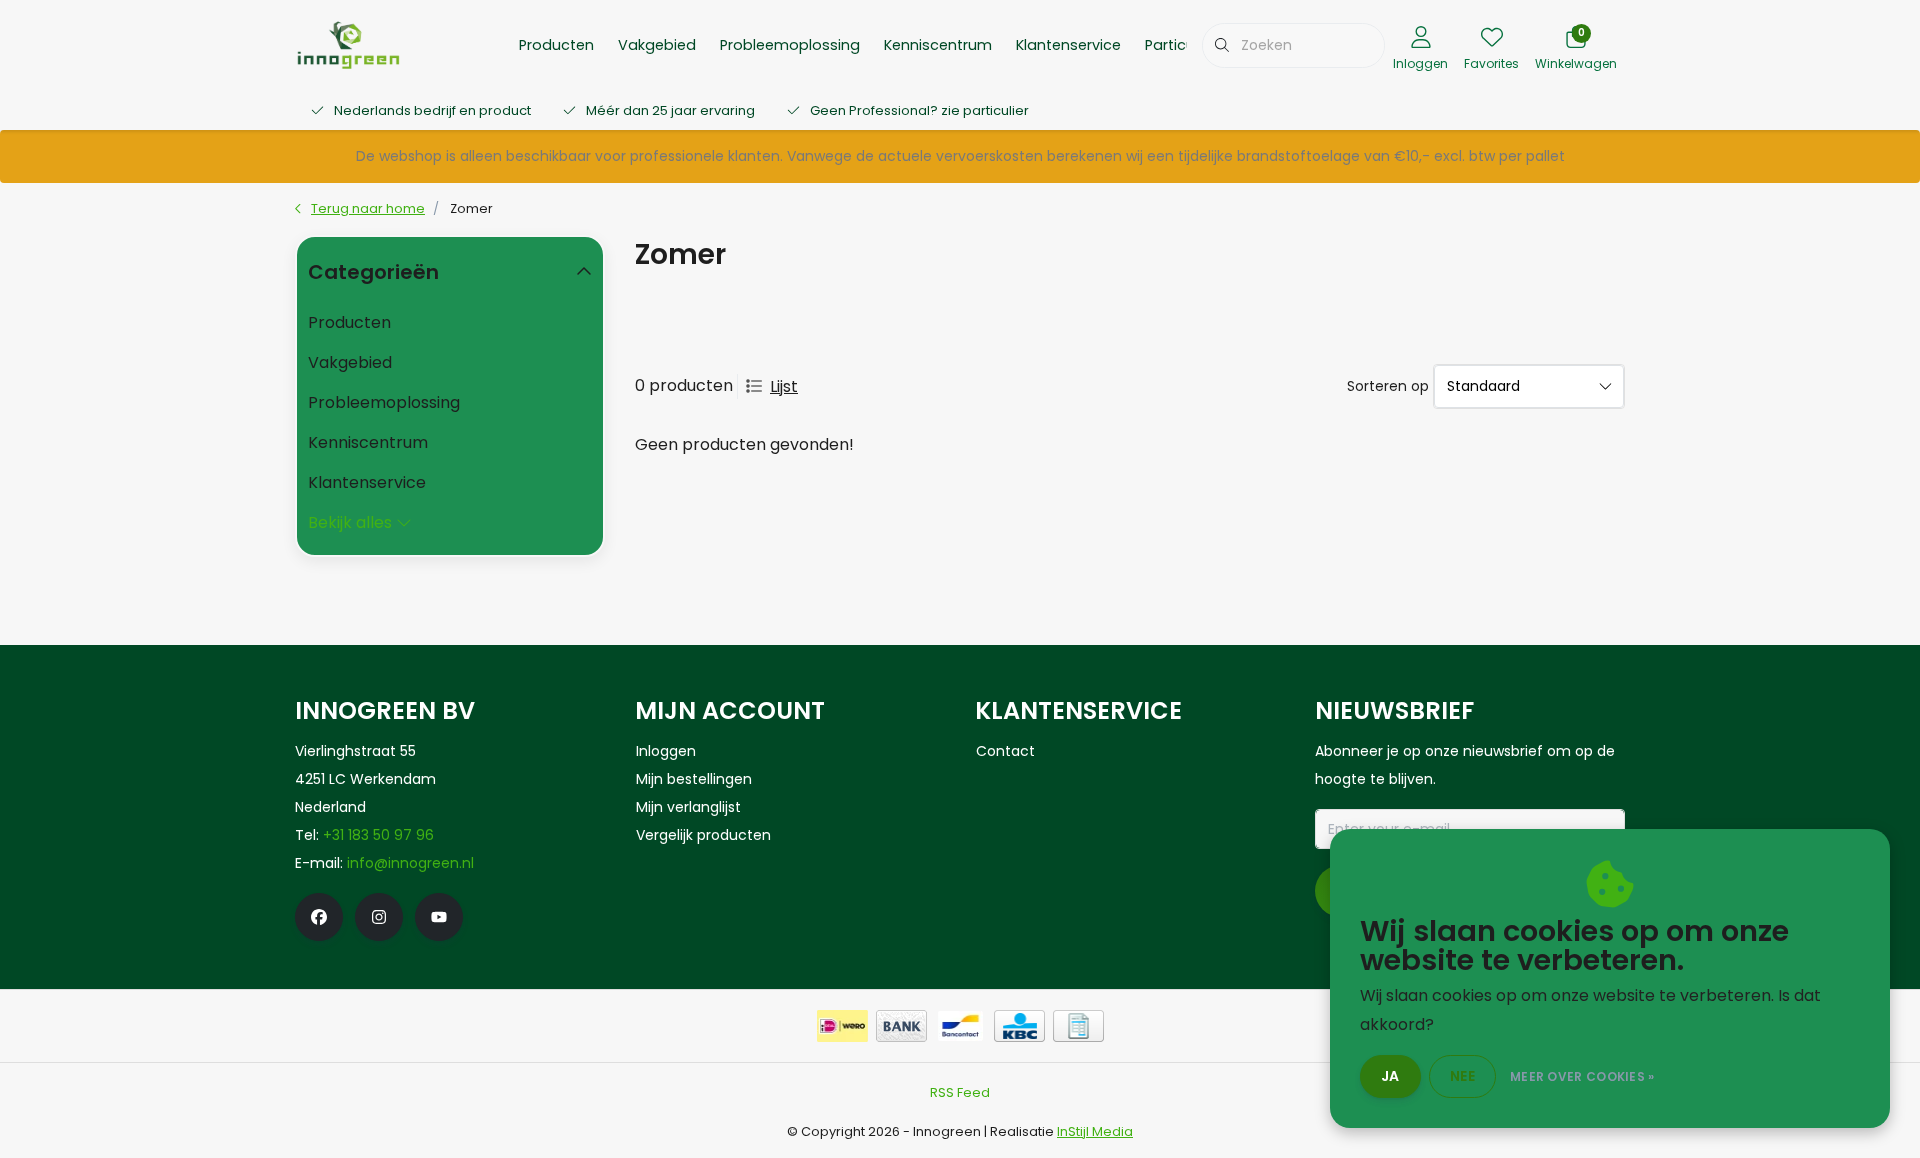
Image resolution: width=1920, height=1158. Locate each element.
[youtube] (439, 917)
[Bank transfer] (901, 1026)
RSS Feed (960, 1092)
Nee (1462, 1076)
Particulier (1180, 45)
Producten (556, 45)
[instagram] (379, 917)
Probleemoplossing (790, 45)
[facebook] (319, 917)
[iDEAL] (842, 1026)
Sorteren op (1388, 386)
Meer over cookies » (1582, 1076)
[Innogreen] (348, 43)
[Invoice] (1078, 1026)
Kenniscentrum (938, 45)
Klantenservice (1068, 45)
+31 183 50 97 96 (378, 835)
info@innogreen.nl (410, 863)
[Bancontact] (960, 1026)
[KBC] (1019, 1026)
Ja (1390, 1076)
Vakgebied (657, 45)
